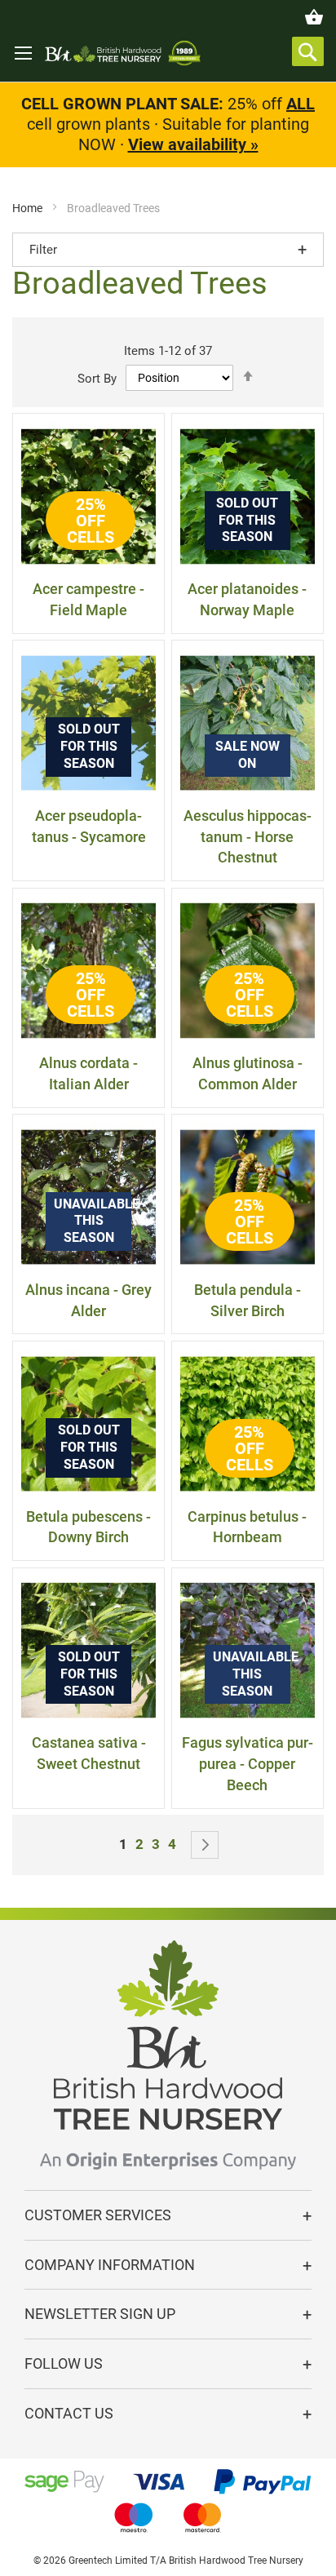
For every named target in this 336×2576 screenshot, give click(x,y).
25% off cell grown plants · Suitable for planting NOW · (168, 124)
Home (29, 208)
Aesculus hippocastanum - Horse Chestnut (248, 836)
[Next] (205, 1845)
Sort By (97, 378)
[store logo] (123, 53)
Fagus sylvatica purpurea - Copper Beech (248, 1763)
